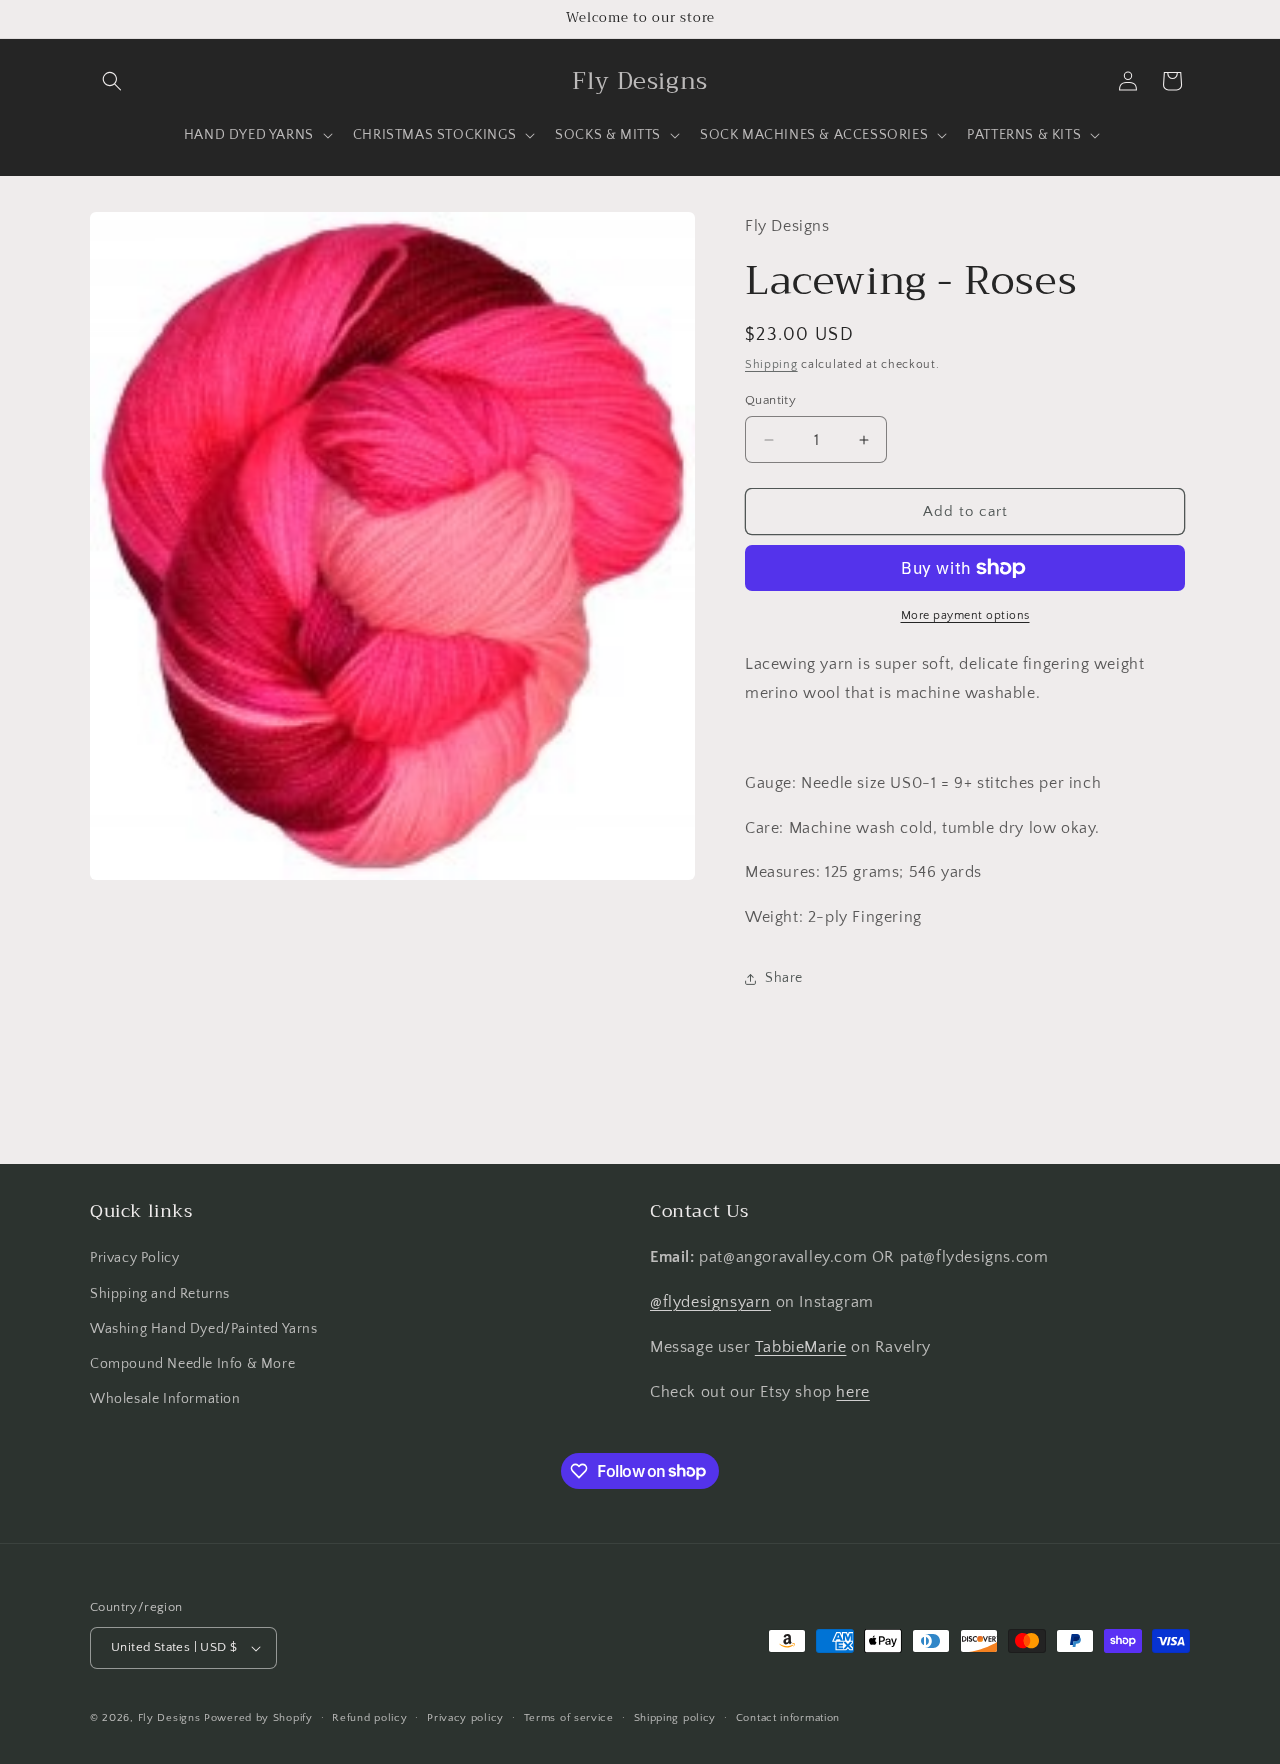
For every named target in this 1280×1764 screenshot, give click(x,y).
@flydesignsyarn (710, 1302)
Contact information (788, 1718)
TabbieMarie (801, 1347)
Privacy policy (465, 1718)
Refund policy (369, 1718)
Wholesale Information (165, 1399)
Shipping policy (675, 1718)
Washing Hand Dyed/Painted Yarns (204, 1329)
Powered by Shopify (258, 1718)
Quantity (770, 400)
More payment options (965, 615)
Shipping (771, 364)
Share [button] (784, 978)
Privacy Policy (134, 1258)
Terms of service (569, 1718)
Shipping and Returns (160, 1294)
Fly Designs (169, 1718)
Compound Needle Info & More (192, 1364)
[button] (112, 81)
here (852, 1392)
